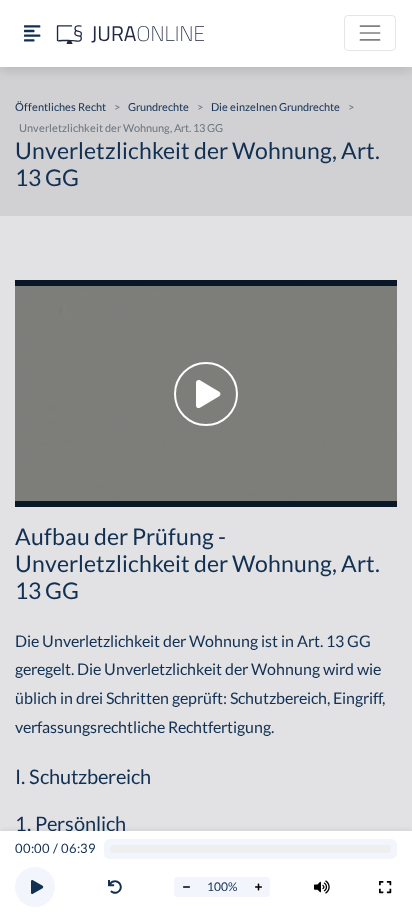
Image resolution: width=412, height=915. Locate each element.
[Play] (35, 887)
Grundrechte (158, 106)
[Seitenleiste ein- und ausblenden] (32, 33)
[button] (119, 887)
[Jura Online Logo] (131, 33)
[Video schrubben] (251, 849)
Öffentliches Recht (60, 106)
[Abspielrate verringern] (186, 887)
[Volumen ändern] (322, 887)
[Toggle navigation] (370, 33)
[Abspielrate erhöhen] (258, 887)
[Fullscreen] (385, 887)
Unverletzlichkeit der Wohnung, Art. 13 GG (121, 127)
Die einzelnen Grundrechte (275, 106)
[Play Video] (206, 393)
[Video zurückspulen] (115, 887)
